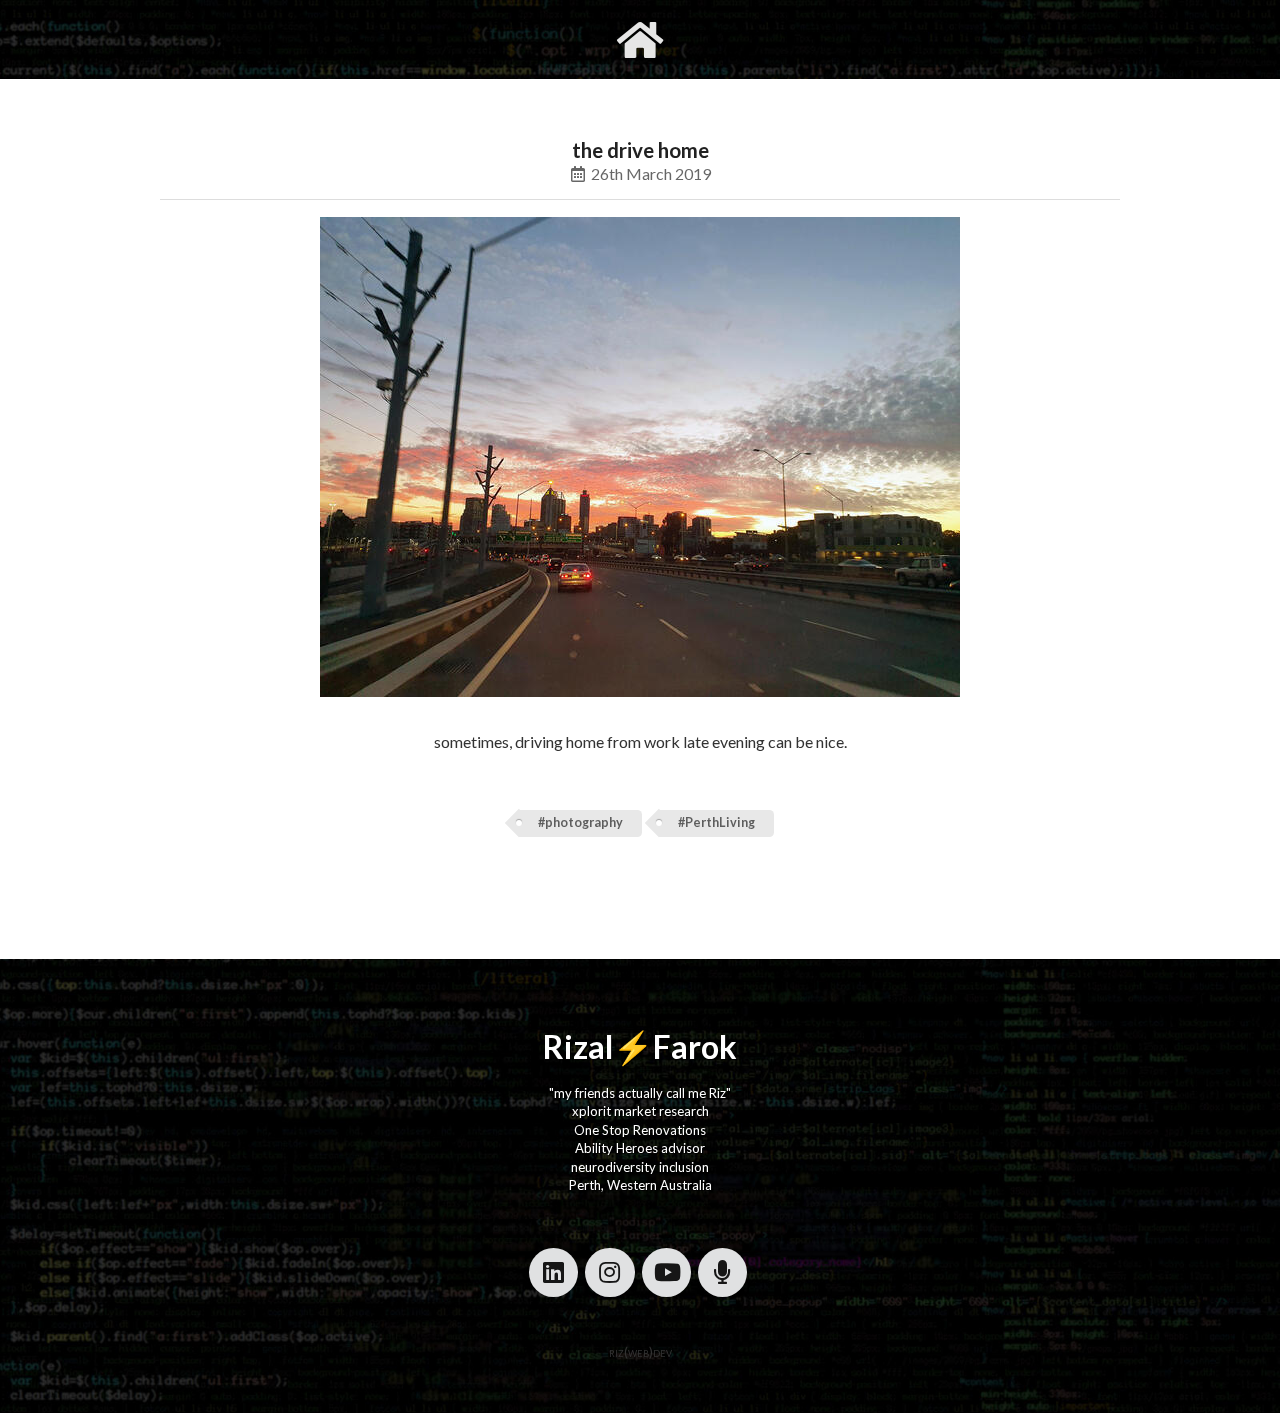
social (737, 39)
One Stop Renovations (640, 1130)
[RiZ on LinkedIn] (553, 1272)
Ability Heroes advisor (640, 1148)
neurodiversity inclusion (640, 1167)
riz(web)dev (640, 1352)
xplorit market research (640, 1111)
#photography (580, 822)
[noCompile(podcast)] (722, 1272)
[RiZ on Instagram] (609, 1272)
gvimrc (527, 39)
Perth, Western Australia (640, 1185)
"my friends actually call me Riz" (640, 1093)
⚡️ (633, 1046)
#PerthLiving (716, 822)
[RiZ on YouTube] (666, 1272)
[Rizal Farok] (640, 39)
